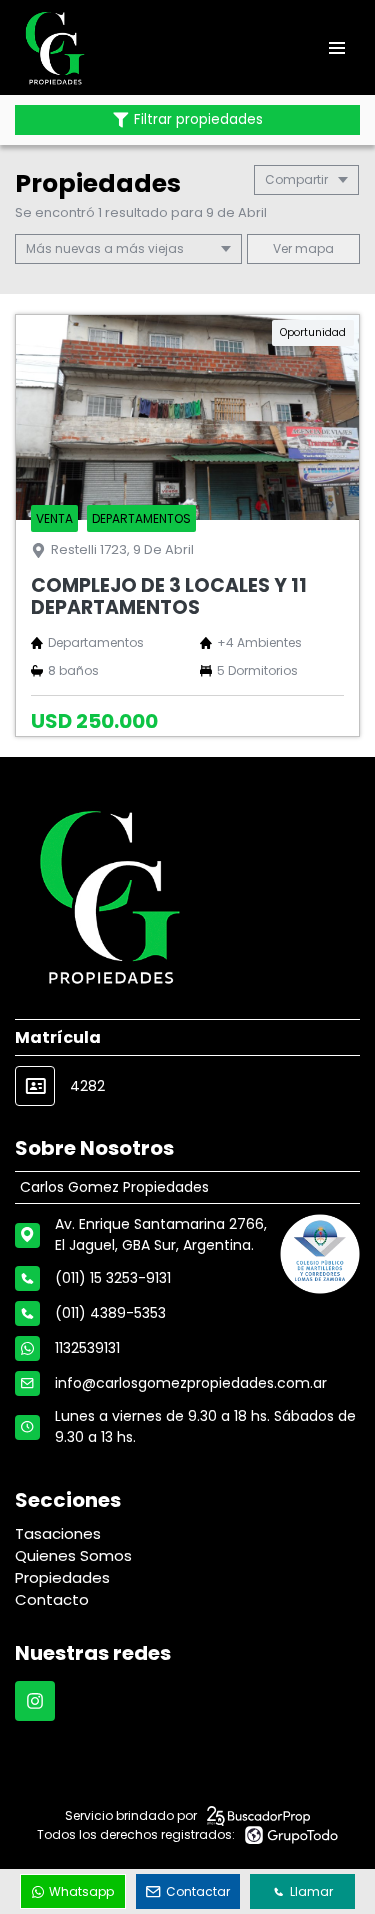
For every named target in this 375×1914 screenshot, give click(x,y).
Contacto (52, 1599)
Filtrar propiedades (198, 119)
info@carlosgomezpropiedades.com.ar (191, 1383)
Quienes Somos (73, 1555)
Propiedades (62, 1577)
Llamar (311, 1891)
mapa (313, 248)
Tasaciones (58, 1533)
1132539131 (87, 1348)
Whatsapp (81, 1891)
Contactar (198, 1891)
